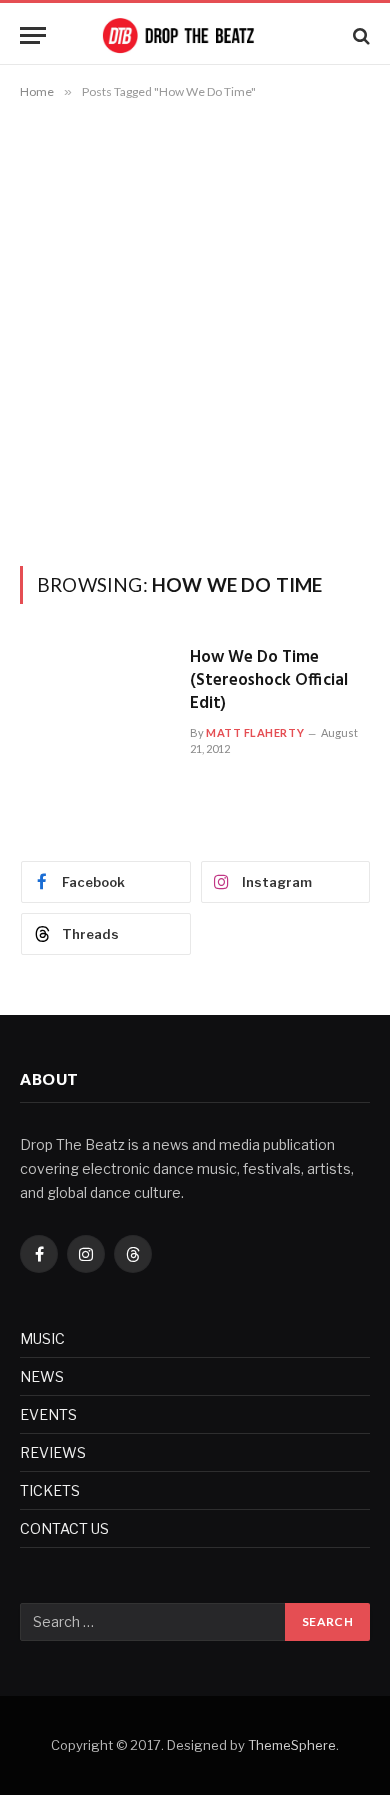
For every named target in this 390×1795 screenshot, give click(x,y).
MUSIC (42, 1338)
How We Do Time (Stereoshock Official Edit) (269, 680)
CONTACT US (64, 1528)
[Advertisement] (195, 329)
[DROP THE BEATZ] (195, 35)
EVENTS (48, 1414)
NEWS (42, 1376)
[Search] (359, 35)
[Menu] (33, 35)
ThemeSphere (292, 1745)
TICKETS (50, 1490)
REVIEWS (53, 1452)
